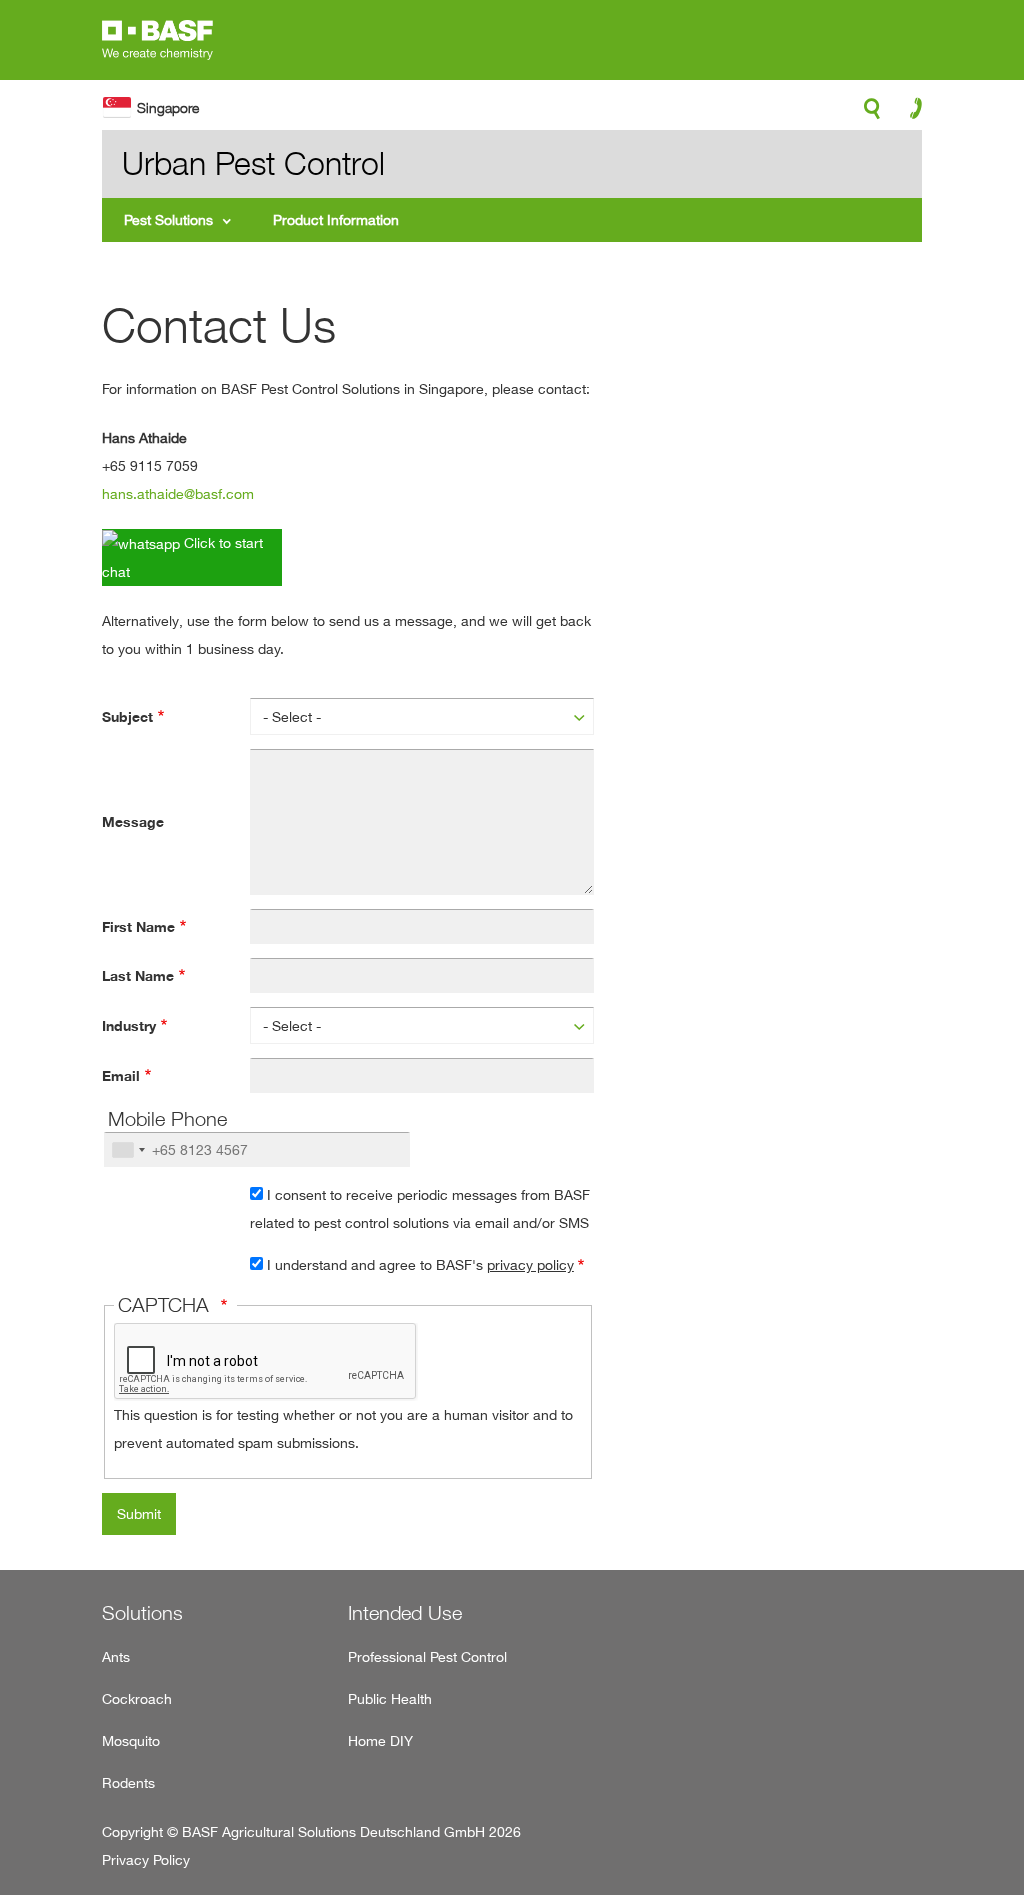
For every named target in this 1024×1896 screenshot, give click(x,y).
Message (133, 822)
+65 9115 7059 (150, 465)
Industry (129, 1026)
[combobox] (128, 1149)
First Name (138, 927)
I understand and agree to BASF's (420, 1264)
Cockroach (137, 1698)
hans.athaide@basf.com (178, 493)
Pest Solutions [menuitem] (168, 219)
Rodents (128, 1782)
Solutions (142, 1613)
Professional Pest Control (427, 1656)
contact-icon (909, 113)
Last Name (138, 976)
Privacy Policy (146, 1859)
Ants (116, 1656)
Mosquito (131, 1740)
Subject (127, 717)
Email (121, 1076)
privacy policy (530, 1264)
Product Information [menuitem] (336, 219)
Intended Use (405, 1613)
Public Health (390, 1698)
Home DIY (380, 1740)
